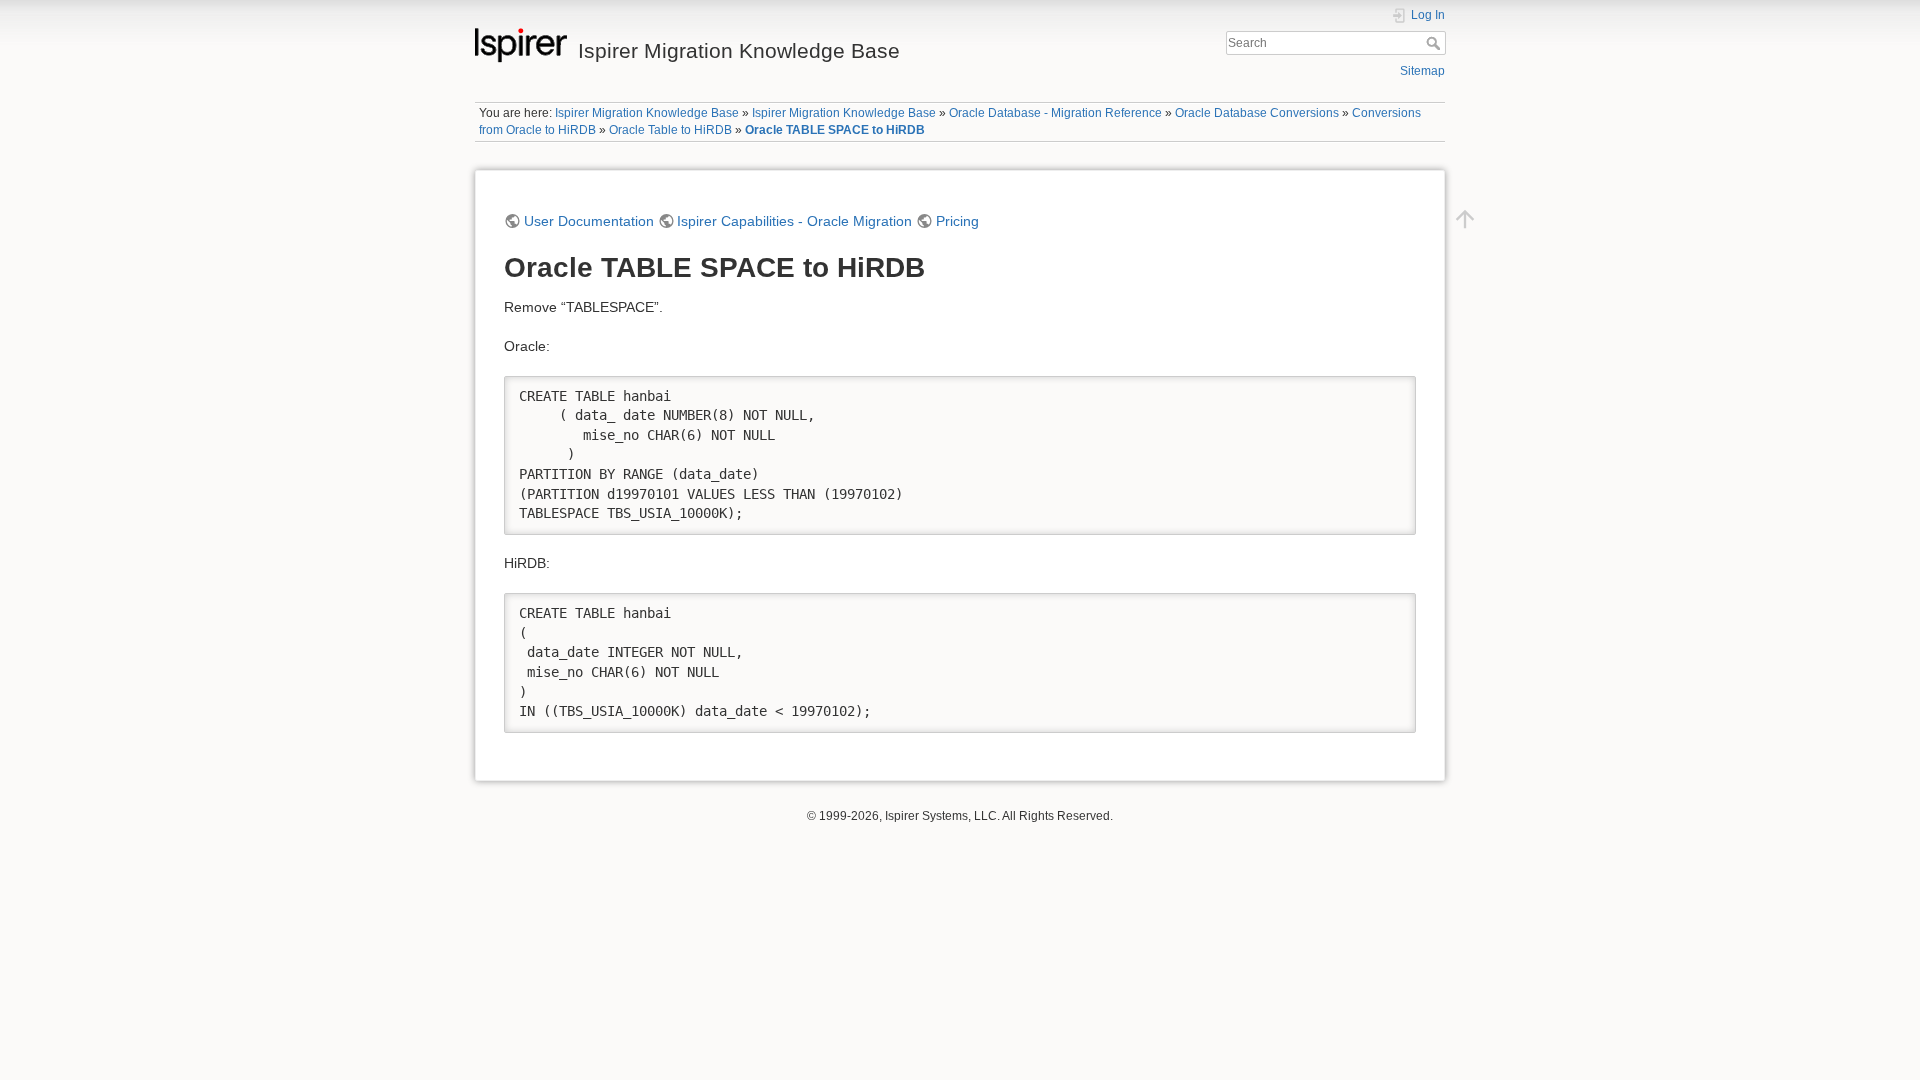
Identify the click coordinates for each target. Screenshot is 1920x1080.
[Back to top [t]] (1465, 218)
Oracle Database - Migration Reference (1055, 113)
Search (1435, 43)
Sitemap (1422, 71)
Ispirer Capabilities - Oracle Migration (794, 221)
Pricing (957, 221)
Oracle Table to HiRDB (670, 130)
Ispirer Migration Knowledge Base (647, 113)
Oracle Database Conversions (1257, 113)
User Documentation (589, 221)
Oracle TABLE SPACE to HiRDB (835, 130)
